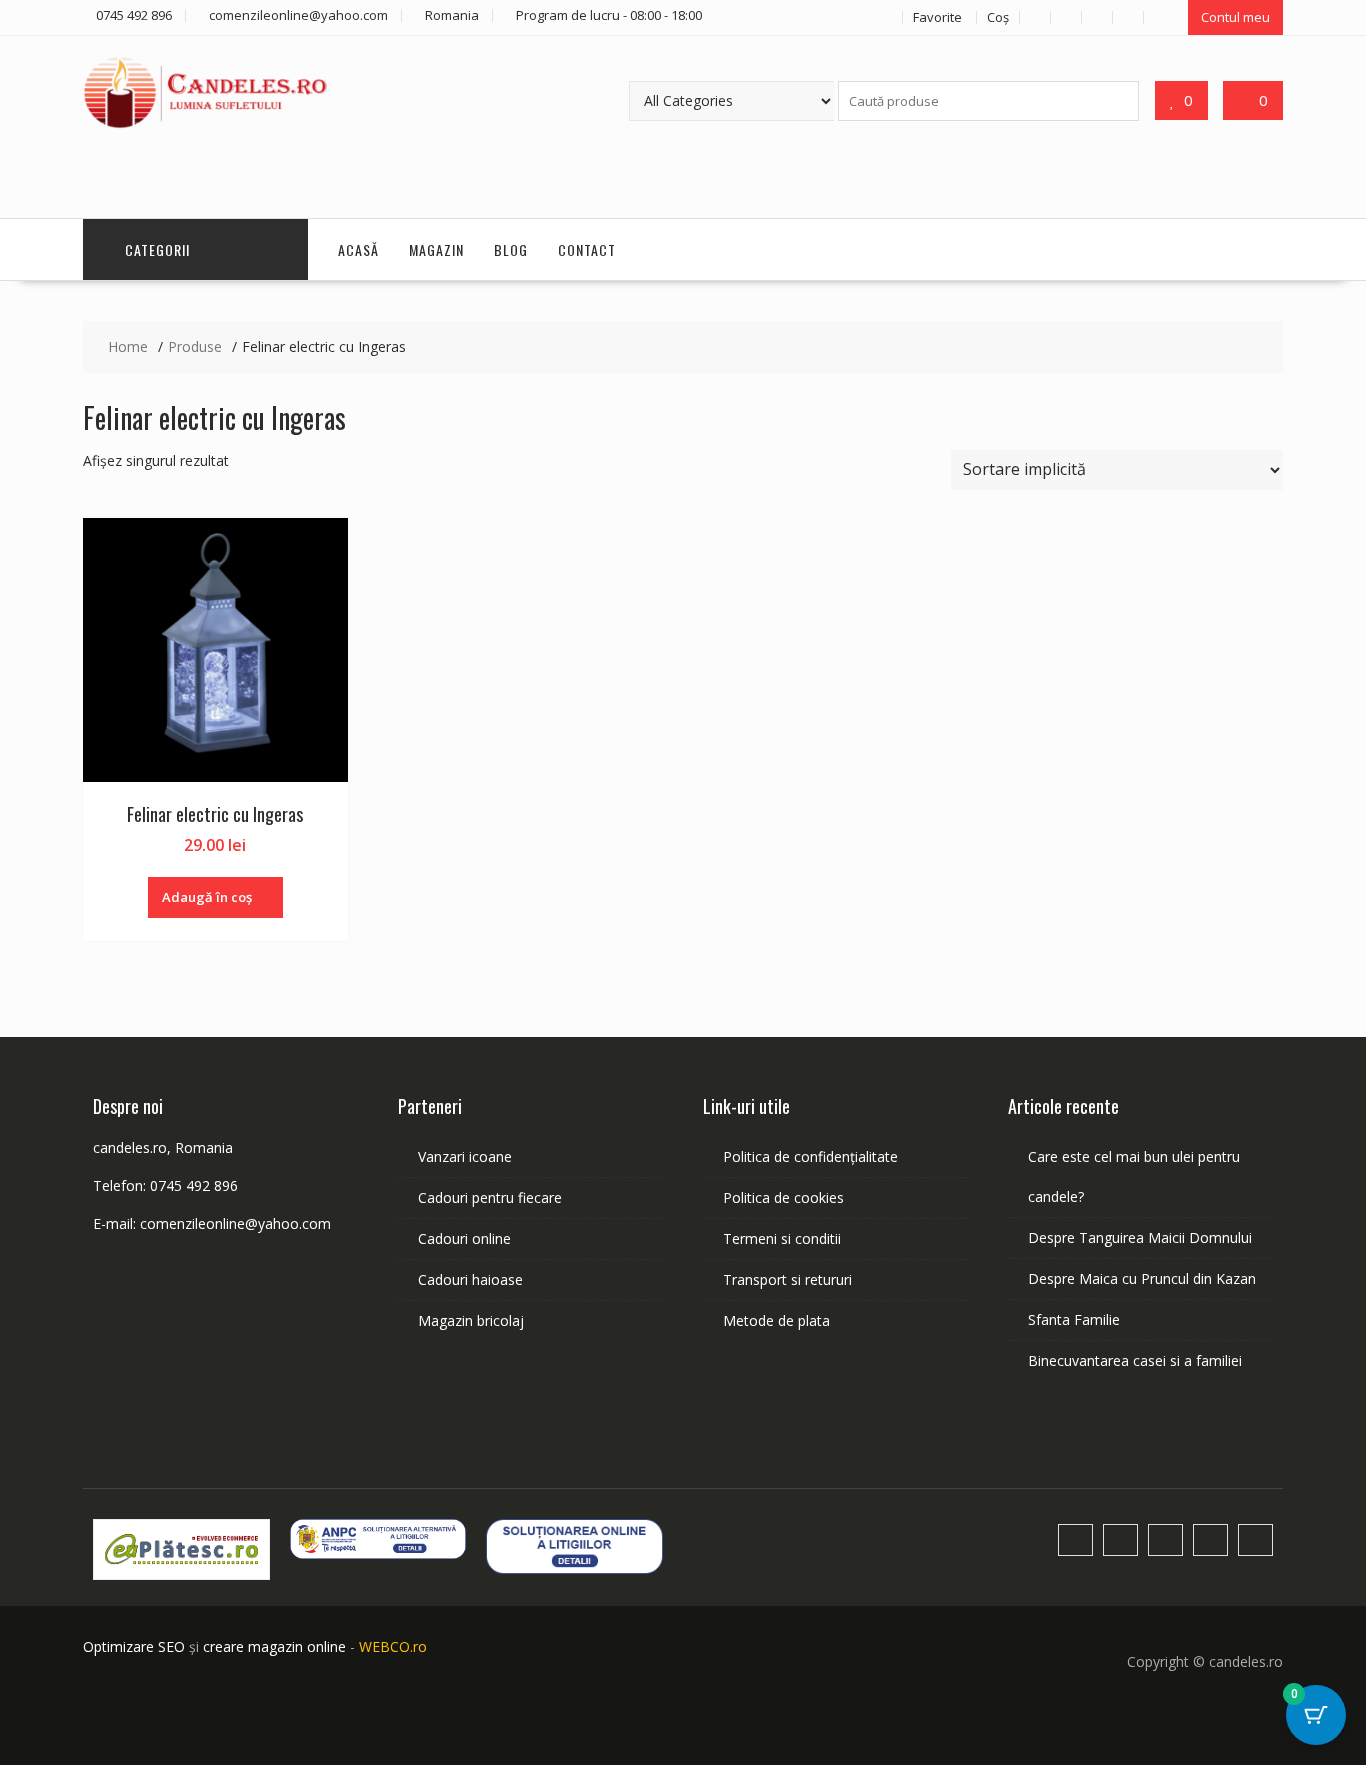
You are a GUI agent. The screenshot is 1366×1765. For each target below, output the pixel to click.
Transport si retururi (787, 1279)
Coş (998, 17)
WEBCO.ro (393, 1646)
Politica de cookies (783, 1197)
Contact (587, 249)
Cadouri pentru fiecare (490, 1197)
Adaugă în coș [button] (207, 897)
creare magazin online (274, 1646)
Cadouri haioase (470, 1279)
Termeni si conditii (782, 1238)
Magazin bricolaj (471, 1320)
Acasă (358, 249)
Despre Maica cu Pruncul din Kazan (1142, 1278)
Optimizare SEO (134, 1646)
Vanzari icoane (465, 1156)
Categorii (157, 249)
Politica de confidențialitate (810, 1156)
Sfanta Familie (1074, 1319)
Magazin (436, 249)
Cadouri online (464, 1238)
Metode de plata (776, 1320)
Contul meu (1235, 17)
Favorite (937, 17)
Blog (511, 249)
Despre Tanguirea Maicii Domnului (1140, 1237)
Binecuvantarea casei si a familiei (1135, 1360)
